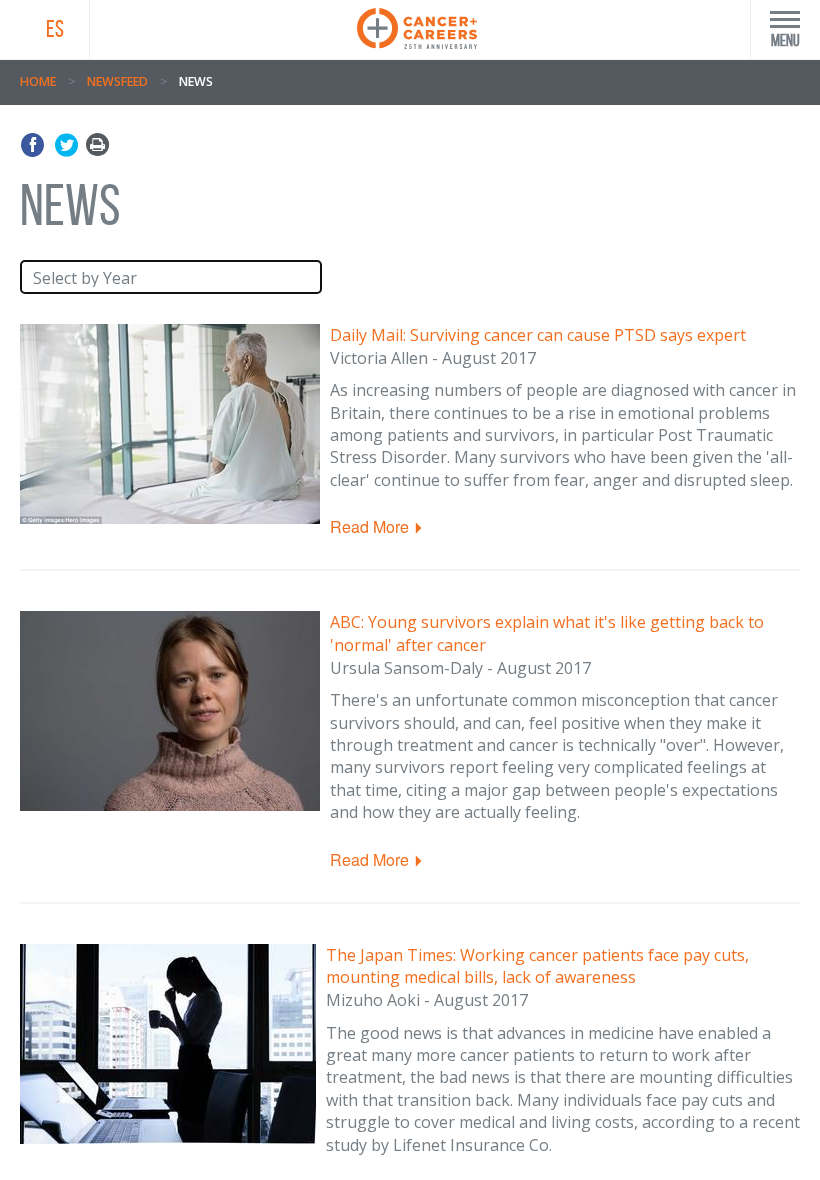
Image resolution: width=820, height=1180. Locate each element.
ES (55, 29)
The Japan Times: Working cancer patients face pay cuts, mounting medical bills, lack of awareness (537, 966)
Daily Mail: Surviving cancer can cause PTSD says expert (538, 335)
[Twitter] (66, 145)
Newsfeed (117, 81)
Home (38, 81)
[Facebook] (35, 145)
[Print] (97, 145)
